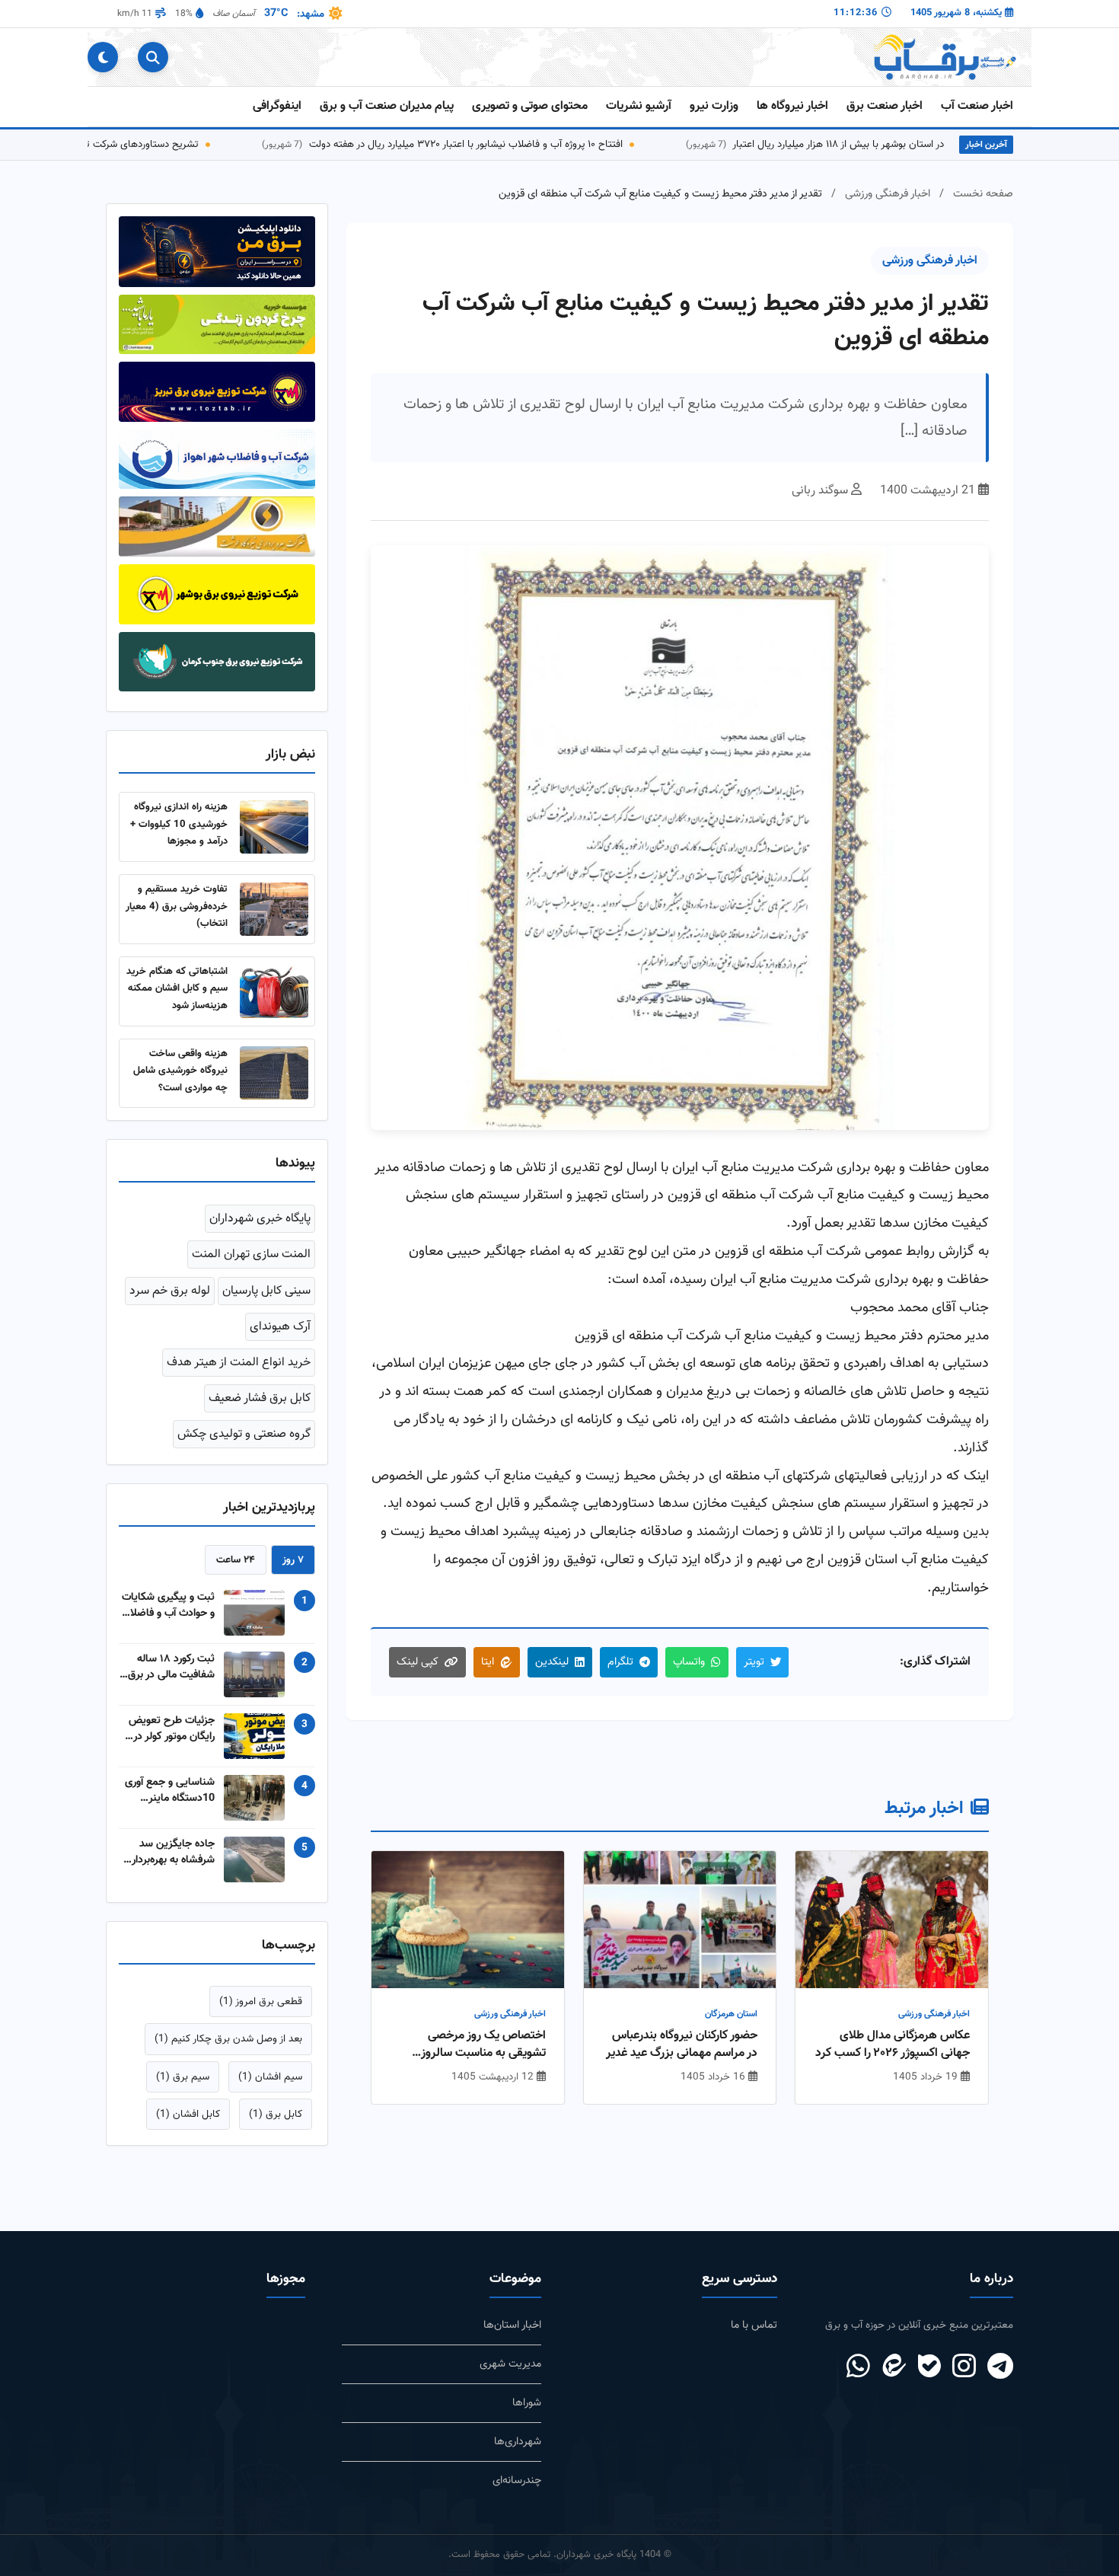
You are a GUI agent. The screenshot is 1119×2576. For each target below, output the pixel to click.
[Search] (153, 57)
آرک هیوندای (280, 1327)
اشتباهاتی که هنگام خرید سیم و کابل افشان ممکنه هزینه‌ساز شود (177, 988)
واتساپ (689, 1662)
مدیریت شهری (510, 2364)
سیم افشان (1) (270, 2077)
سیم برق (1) (183, 2077)
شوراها (527, 2403)
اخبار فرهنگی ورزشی (888, 194)
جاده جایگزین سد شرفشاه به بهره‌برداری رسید (169, 1852)
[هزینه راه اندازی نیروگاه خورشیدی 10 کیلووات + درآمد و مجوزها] (274, 827)
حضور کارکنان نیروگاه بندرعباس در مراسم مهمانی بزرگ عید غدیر (682, 2045)
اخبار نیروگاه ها (792, 106)
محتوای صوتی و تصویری (530, 106)
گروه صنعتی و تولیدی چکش (244, 1434)
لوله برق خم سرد (170, 1291)
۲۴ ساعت (236, 1560)
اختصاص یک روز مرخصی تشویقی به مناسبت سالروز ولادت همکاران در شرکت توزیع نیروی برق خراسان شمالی (473, 2045)
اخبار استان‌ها (512, 2325)
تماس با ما (754, 2325)
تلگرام (620, 1662)
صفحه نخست (983, 194)
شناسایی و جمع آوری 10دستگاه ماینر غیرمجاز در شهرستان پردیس (170, 1790)
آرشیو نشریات (639, 106)
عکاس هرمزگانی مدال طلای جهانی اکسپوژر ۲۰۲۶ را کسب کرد (893, 2045)
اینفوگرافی (277, 106)
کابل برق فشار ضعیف (260, 1398)
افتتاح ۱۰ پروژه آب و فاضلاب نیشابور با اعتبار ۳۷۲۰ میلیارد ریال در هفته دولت (519, 144)
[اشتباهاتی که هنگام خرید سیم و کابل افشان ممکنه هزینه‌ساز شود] (274, 991)
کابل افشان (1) (188, 2114)
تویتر (754, 1662)
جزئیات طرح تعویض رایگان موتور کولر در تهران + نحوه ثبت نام (169, 1729)
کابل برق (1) (276, 2114)
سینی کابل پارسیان (266, 1291)
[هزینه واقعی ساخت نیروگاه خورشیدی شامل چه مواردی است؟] (274, 1073)
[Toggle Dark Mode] (103, 57)
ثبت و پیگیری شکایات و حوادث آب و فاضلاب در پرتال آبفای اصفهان (168, 1605)
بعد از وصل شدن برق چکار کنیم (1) (228, 2039)
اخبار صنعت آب (977, 106)
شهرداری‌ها (518, 2442)
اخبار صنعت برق (885, 106)
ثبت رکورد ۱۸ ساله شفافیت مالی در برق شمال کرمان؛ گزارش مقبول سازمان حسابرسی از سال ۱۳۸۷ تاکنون (171, 1667)
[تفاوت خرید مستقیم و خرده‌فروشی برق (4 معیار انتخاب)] (274, 909)
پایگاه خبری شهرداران (260, 1219)
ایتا (488, 1662)
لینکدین (552, 1662)
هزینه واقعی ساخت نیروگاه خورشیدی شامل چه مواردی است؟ (180, 1071)
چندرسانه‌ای (517, 2480)
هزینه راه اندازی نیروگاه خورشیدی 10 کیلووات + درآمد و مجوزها (179, 824)
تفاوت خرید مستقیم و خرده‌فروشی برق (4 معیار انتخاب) (177, 906)
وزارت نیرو (714, 106)
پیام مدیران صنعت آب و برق (387, 106)
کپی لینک (418, 1662)
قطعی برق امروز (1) (261, 2001)
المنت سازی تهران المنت (251, 1254)
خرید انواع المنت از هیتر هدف (239, 1363)
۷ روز (293, 1560)
